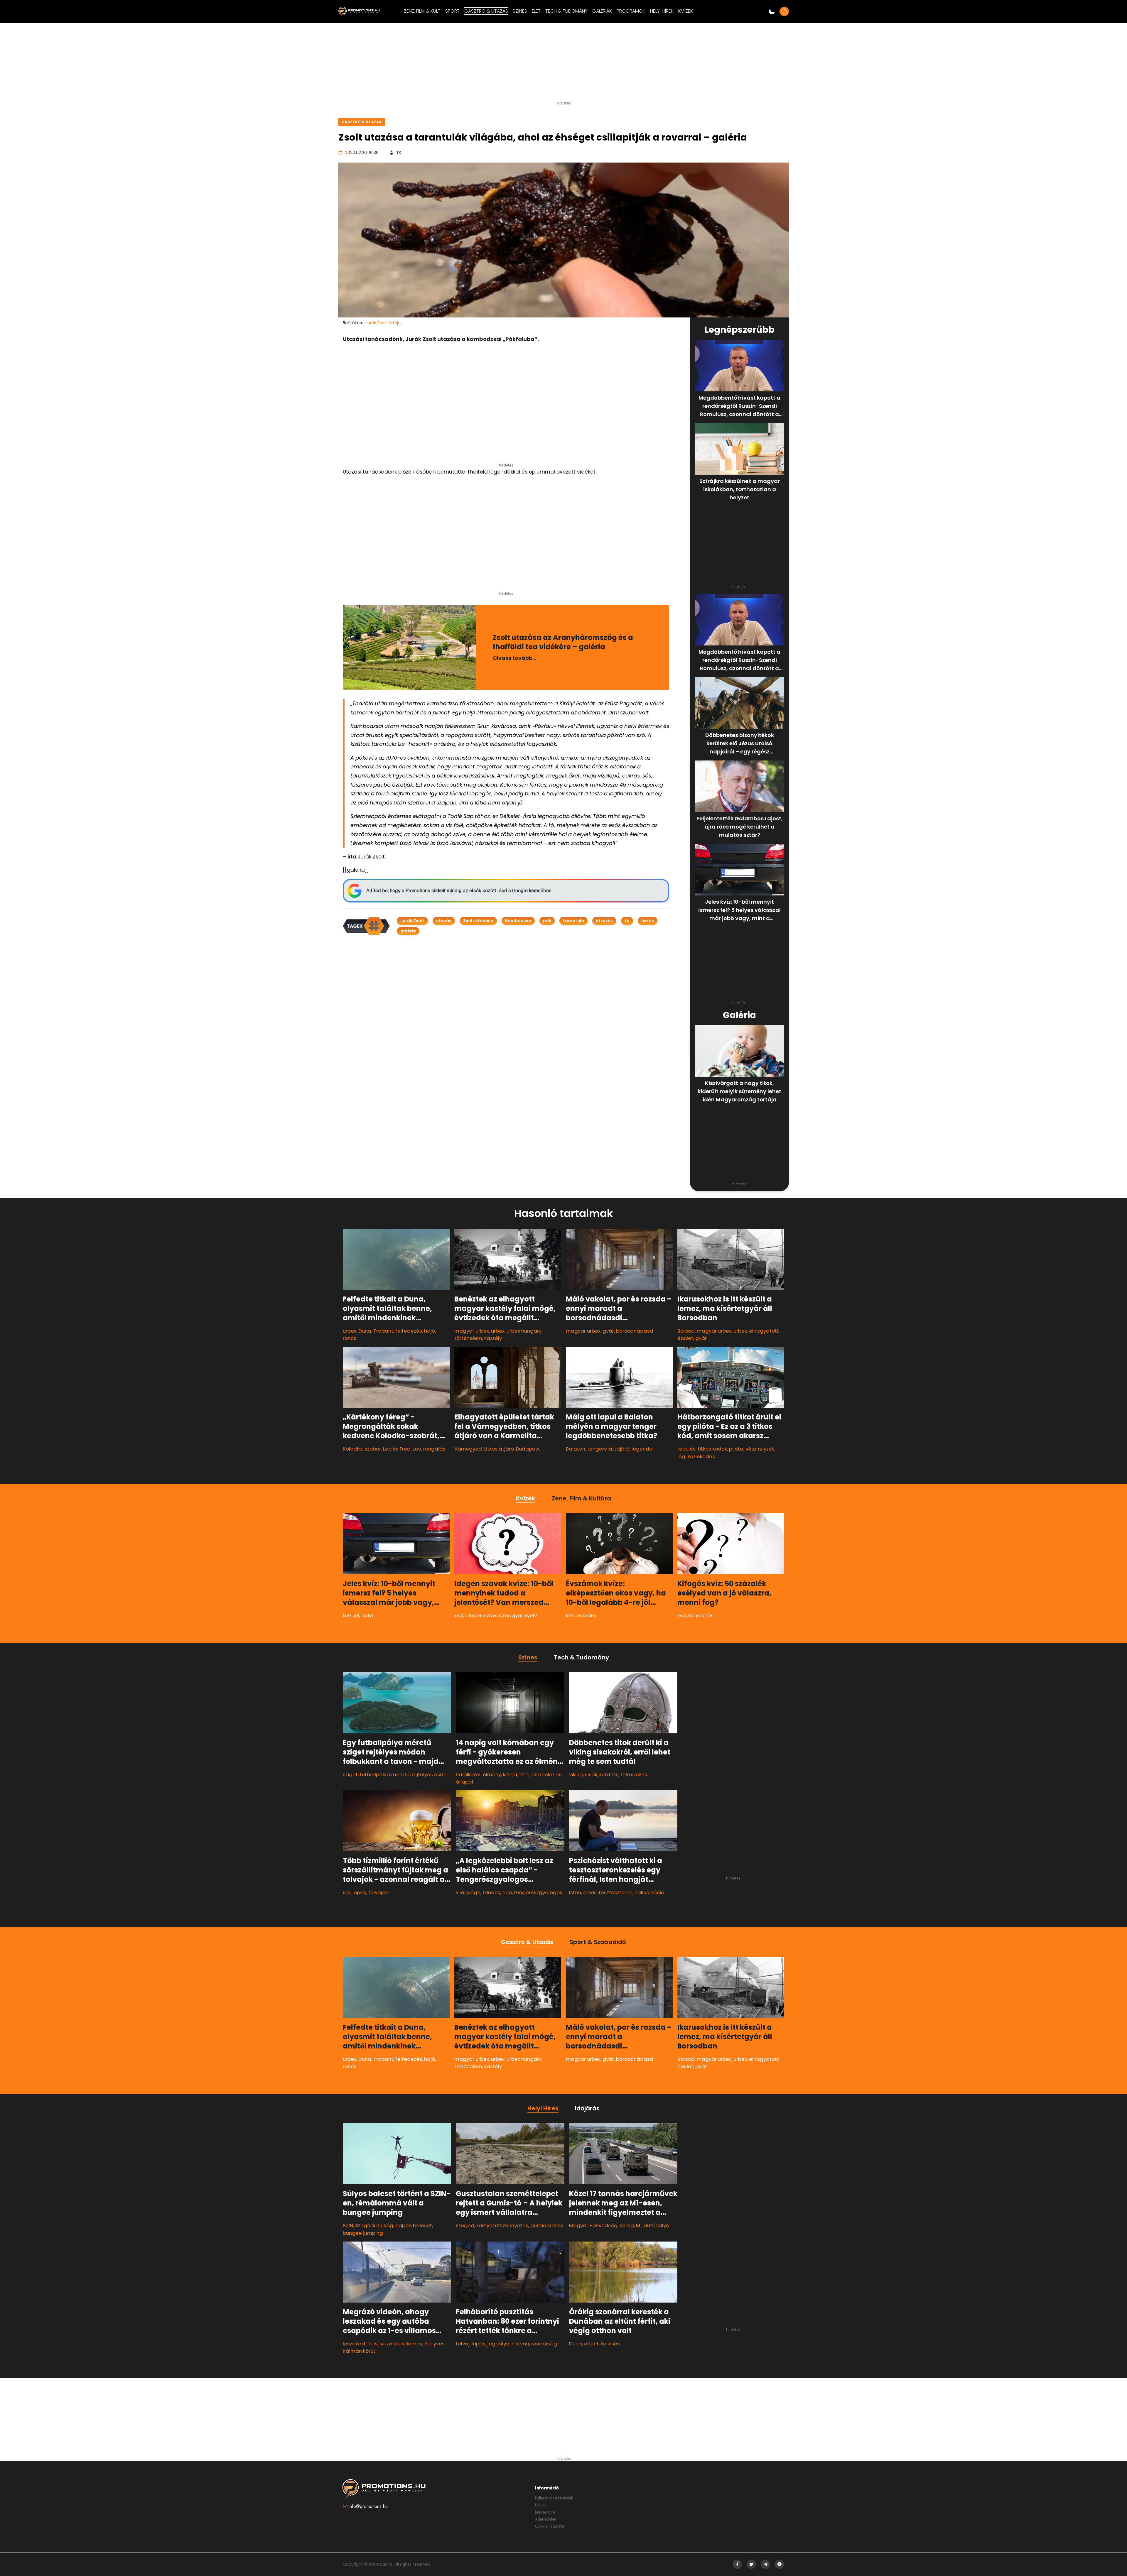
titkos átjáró (499, 1449)
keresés (610, 2344)
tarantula (573, 921)
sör (347, 1892)
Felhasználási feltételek (554, 2498)
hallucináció (649, 1892)
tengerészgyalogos (538, 1892)
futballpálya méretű (385, 1774)
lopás (359, 1892)
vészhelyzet (760, 1449)
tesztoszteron (616, 1892)
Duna (365, 1331)
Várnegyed (468, 1449)
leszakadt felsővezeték (371, 2344)
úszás (648, 921)
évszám (586, 1615)
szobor (373, 1449)
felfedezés (409, 1331)
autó (367, 1615)
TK (399, 153)
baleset (422, 2225)
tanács (491, 1892)
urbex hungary (524, 1331)
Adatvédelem (546, 2519)
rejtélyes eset (428, 1774)
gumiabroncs (547, 2225)
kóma (510, 1774)
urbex (350, 1331)
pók (547, 921)
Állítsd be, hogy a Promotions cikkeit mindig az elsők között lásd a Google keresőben (459, 891)
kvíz (347, 1615)
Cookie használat (550, 2526)
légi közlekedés (696, 1456)
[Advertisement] (563, 64)
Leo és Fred (397, 1449)
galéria (408, 931)
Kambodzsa (518, 921)
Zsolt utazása (478, 921)
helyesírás (701, 1615)
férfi (524, 1774)
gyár (608, 1331)
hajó (430, 1331)
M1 (639, 2225)
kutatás (609, 1774)
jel (356, 1615)
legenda (642, 1449)
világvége (468, 1892)
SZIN (348, 2225)
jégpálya (498, 2344)
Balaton (576, 1449)
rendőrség (544, 2344)
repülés (686, 1449)
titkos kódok (712, 1449)
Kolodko (353, 1449)
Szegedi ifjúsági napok (383, 2225)
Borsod (686, 1331)
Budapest (528, 1449)
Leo (417, 1449)
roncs (350, 1338)
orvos (590, 1892)
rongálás (434, 1449)
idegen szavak (483, 1615)
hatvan (520, 2344)
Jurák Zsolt (412, 921)
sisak (591, 1774)
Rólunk (541, 2505)
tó (627, 921)
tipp (507, 1892)
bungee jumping (363, 2233)
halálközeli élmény (478, 1774)
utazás (444, 921)
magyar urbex (472, 1331)
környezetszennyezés (502, 2225)
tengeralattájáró (608, 1449)
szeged (465, 2225)
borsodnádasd (635, 1331)
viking (576, 1774)
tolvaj (463, 2344)
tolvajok (378, 1892)
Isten (575, 1892)
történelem (468, 1338)
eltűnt (591, 2344)
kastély (493, 1338)
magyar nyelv (520, 1615)
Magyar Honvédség (593, 2225)
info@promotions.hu (368, 2506)
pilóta (736, 1449)
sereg (627, 2225)
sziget (350, 1774)
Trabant (383, 1331)
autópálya (657, 2225)
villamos (412, 2344)
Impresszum (545, 2512)
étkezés (604, 921)
